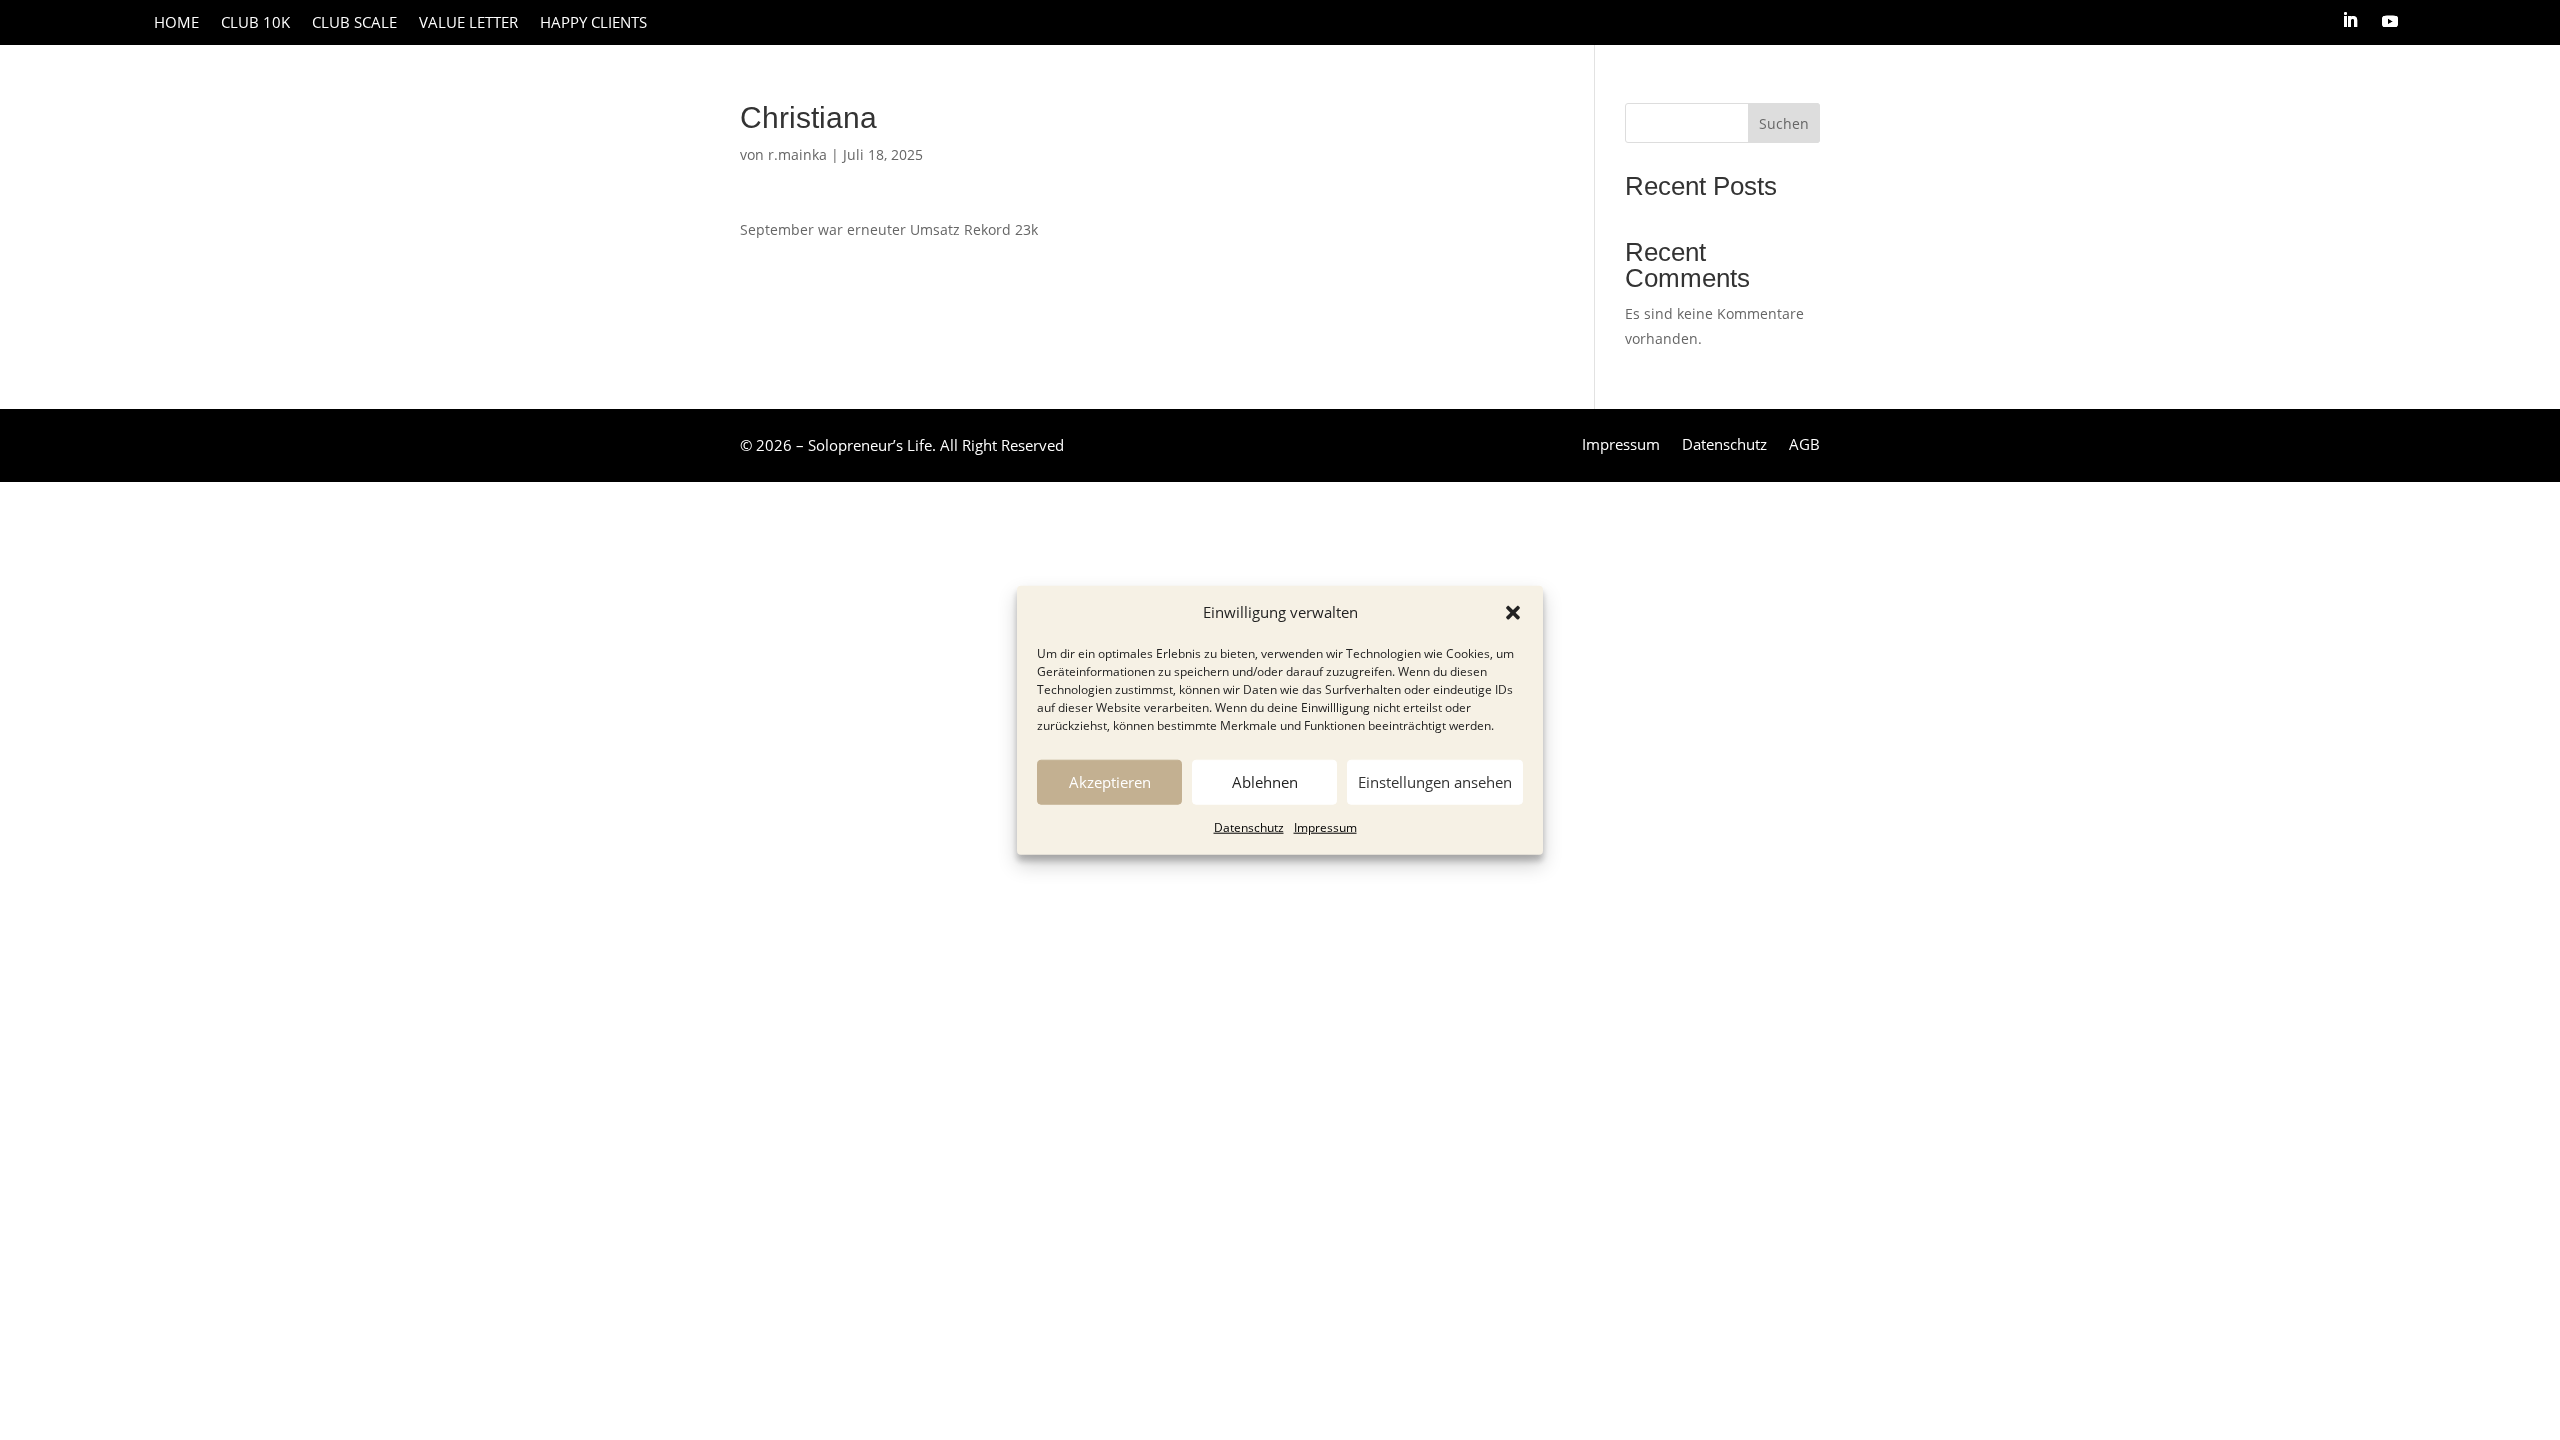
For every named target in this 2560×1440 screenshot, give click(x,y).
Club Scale (354, 23)
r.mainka (797, 154)
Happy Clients (593, 23)
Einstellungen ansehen (1435, 782)
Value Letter (468, 23)
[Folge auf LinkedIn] (2350, 20)
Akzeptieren (1110, 782)
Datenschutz (1249, 827)
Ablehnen (1265, 782)
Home (176, 23)
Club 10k (255, 23)
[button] (1513, 613)
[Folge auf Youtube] (2390, 20)
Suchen (1784, 123)
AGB (1804, 445)
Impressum (1325, 827)
